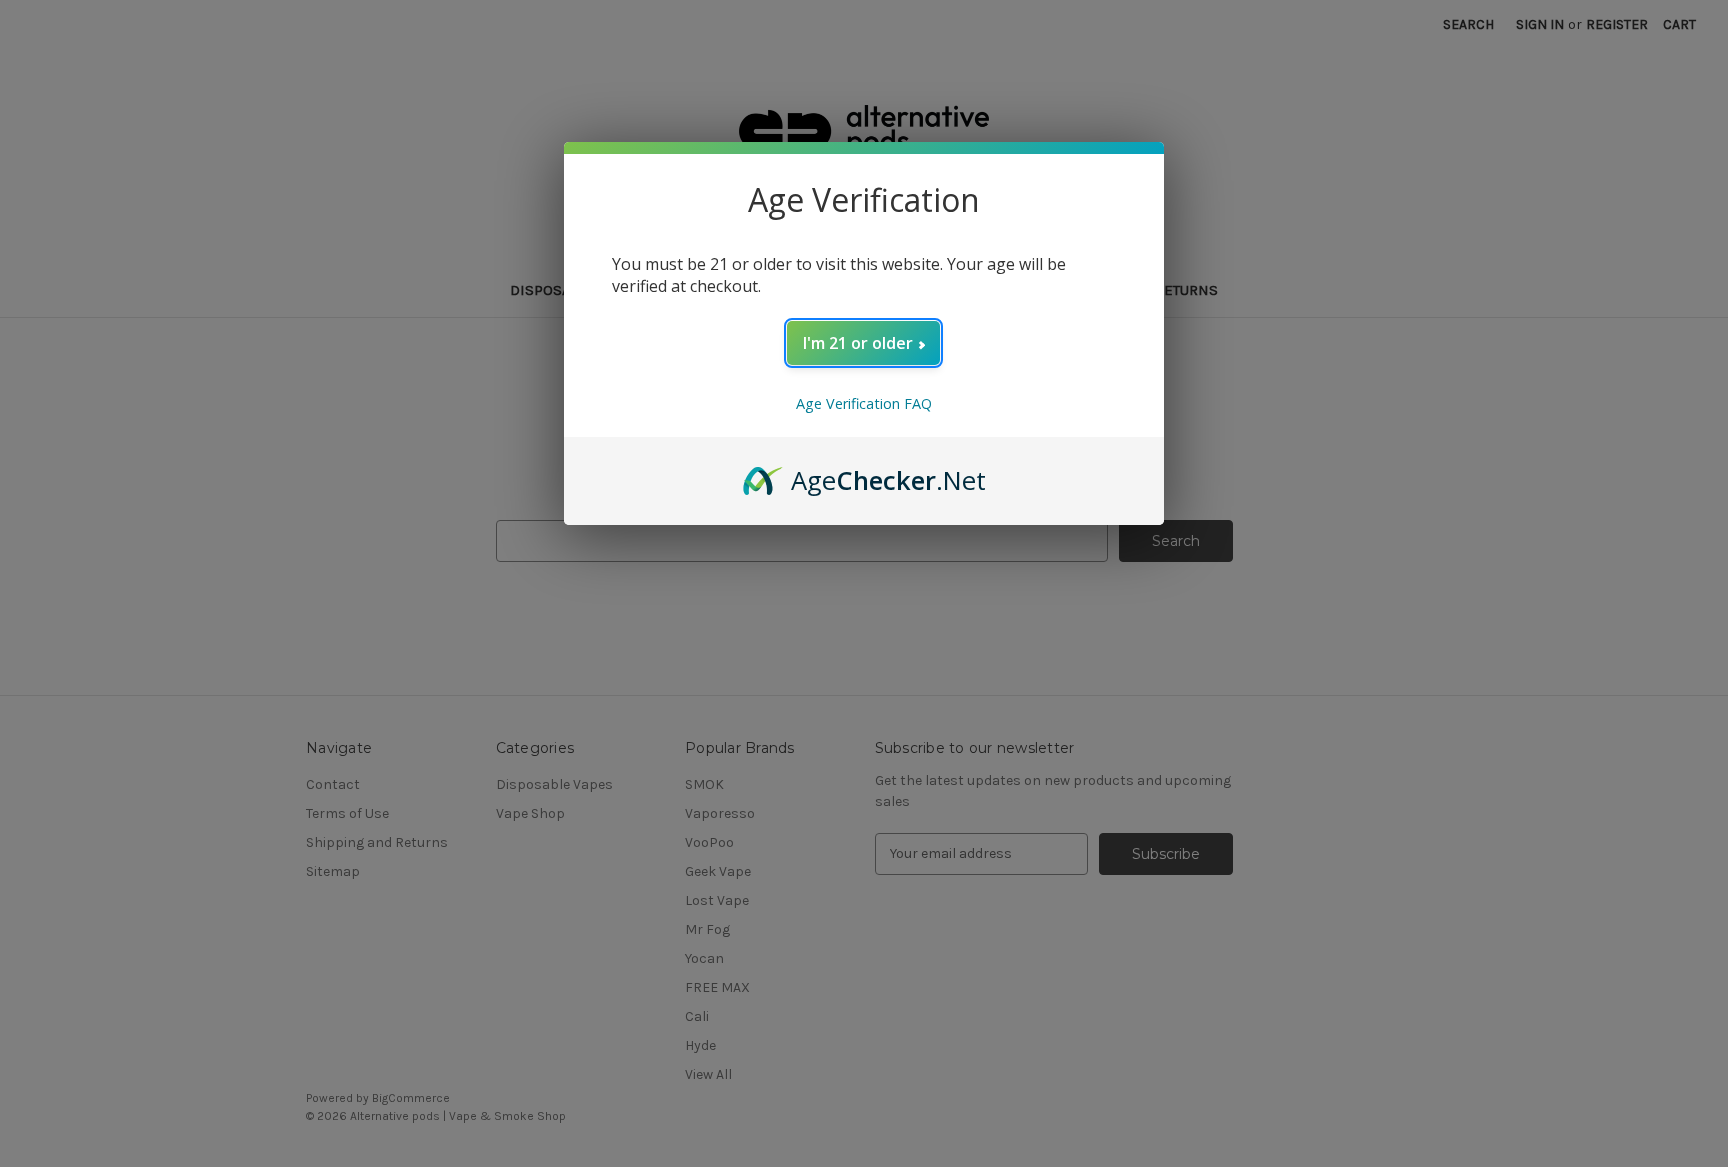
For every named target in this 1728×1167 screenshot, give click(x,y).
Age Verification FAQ (864, 403)
